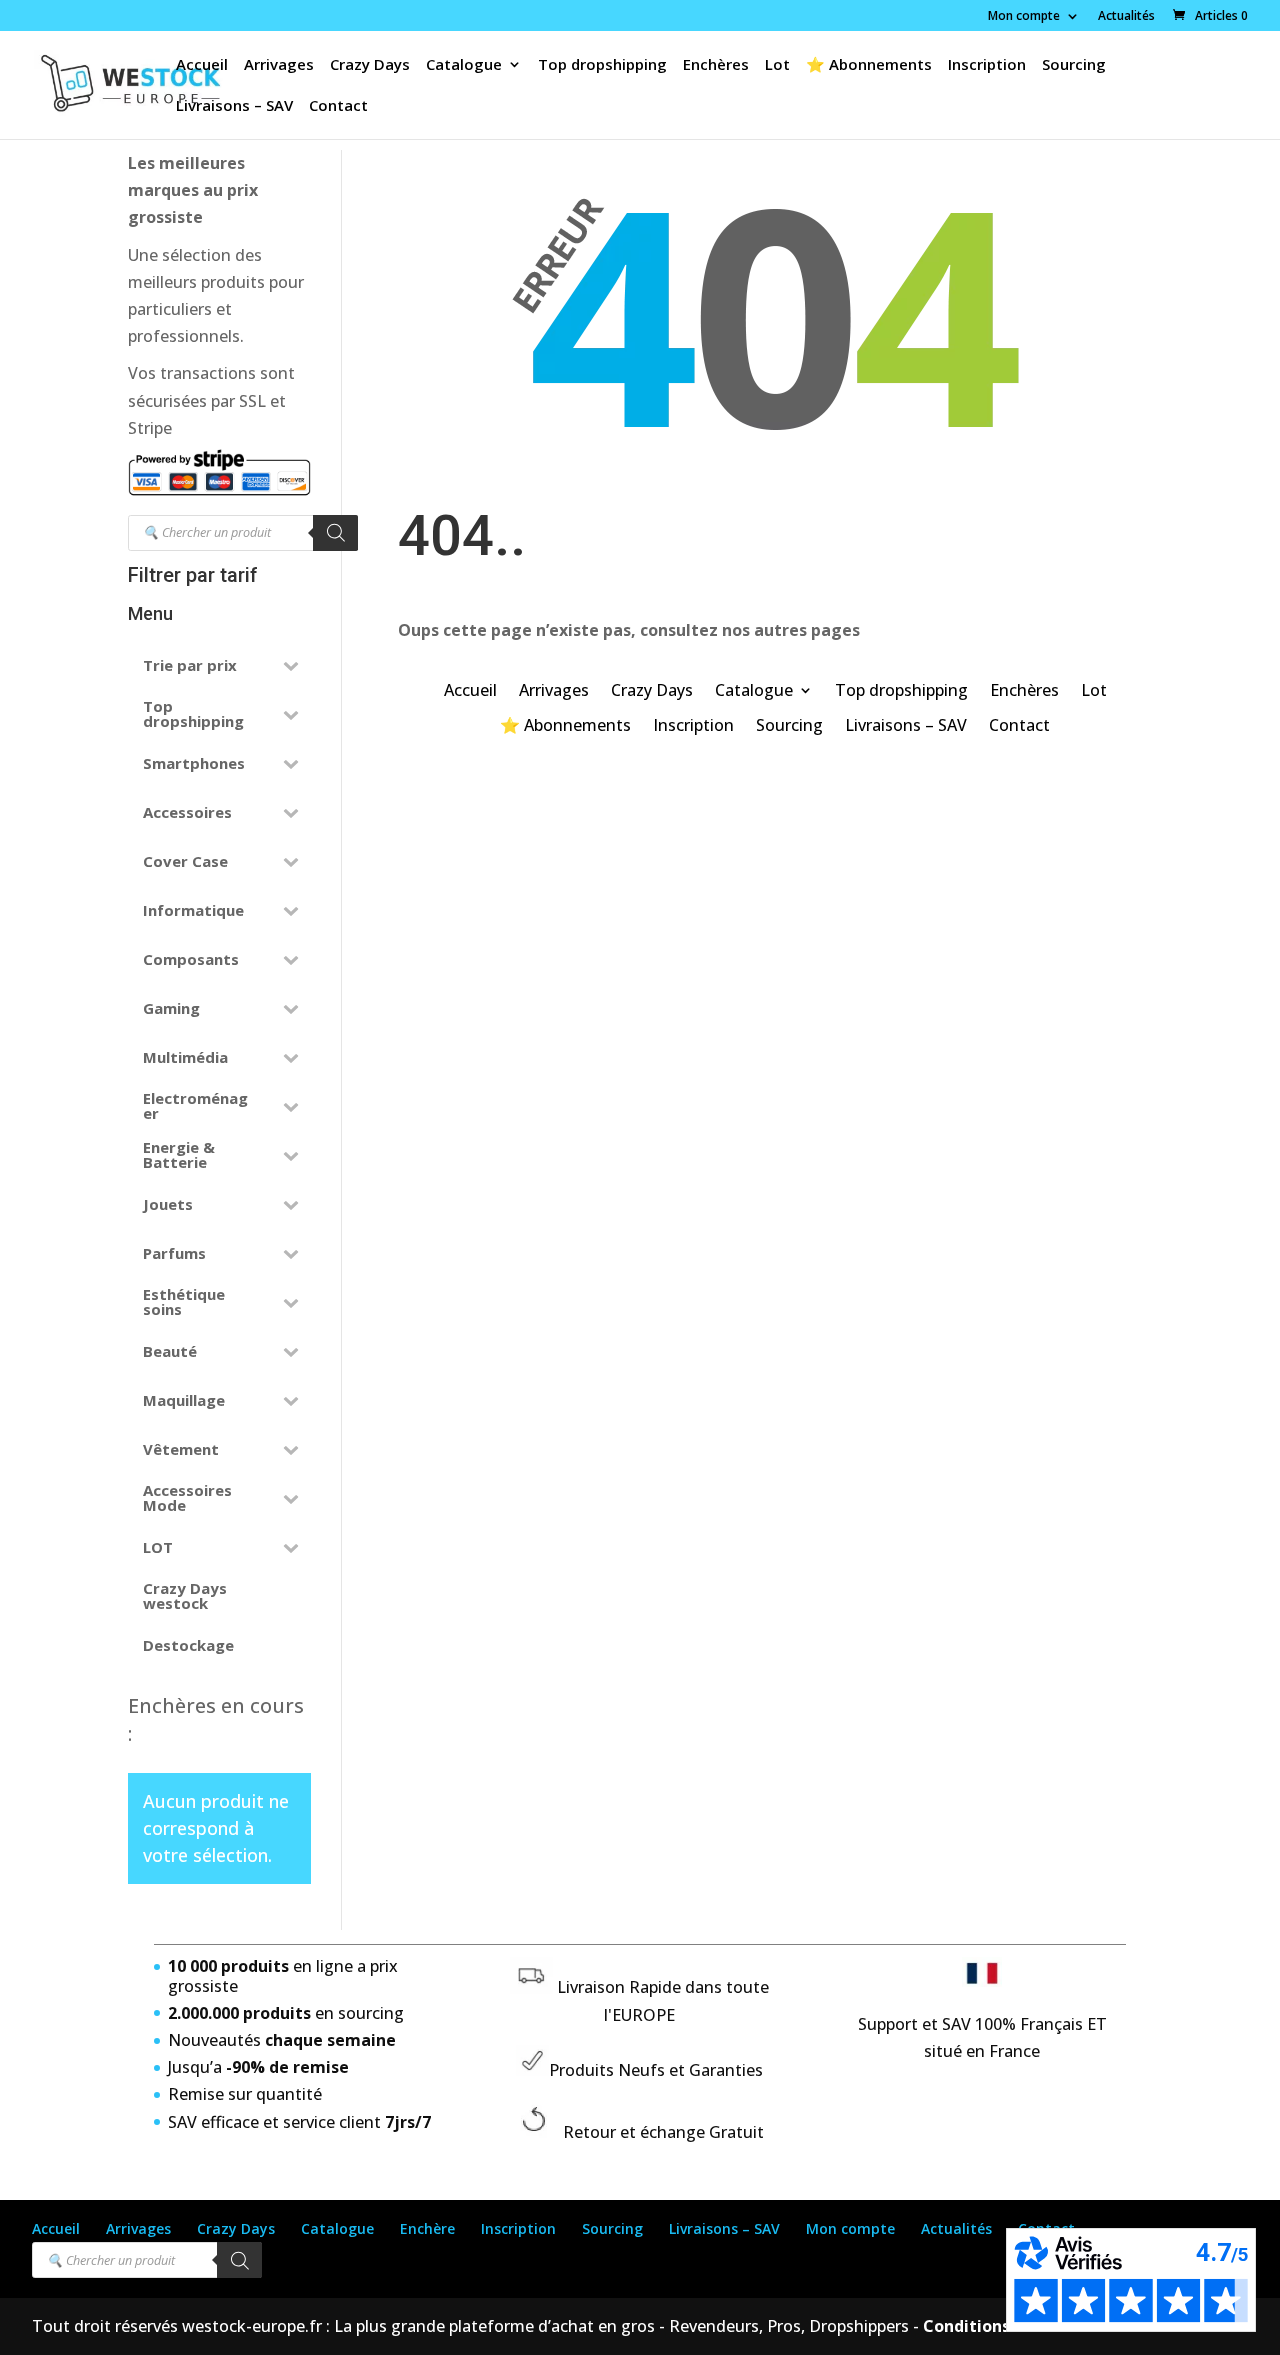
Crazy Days (370, 65)
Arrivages (279, 65)
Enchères (716, 65)
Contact (338, 106)
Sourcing (1074, 65)
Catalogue (464, 65)
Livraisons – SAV (234, 106)
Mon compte (1024, 17)
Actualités (1126, 17)
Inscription (987, 65)
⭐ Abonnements (869, 65)
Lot (777, 65)
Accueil (202, 65)
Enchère (427, 2228)
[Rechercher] (335, 533)
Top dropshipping (602, 65)
